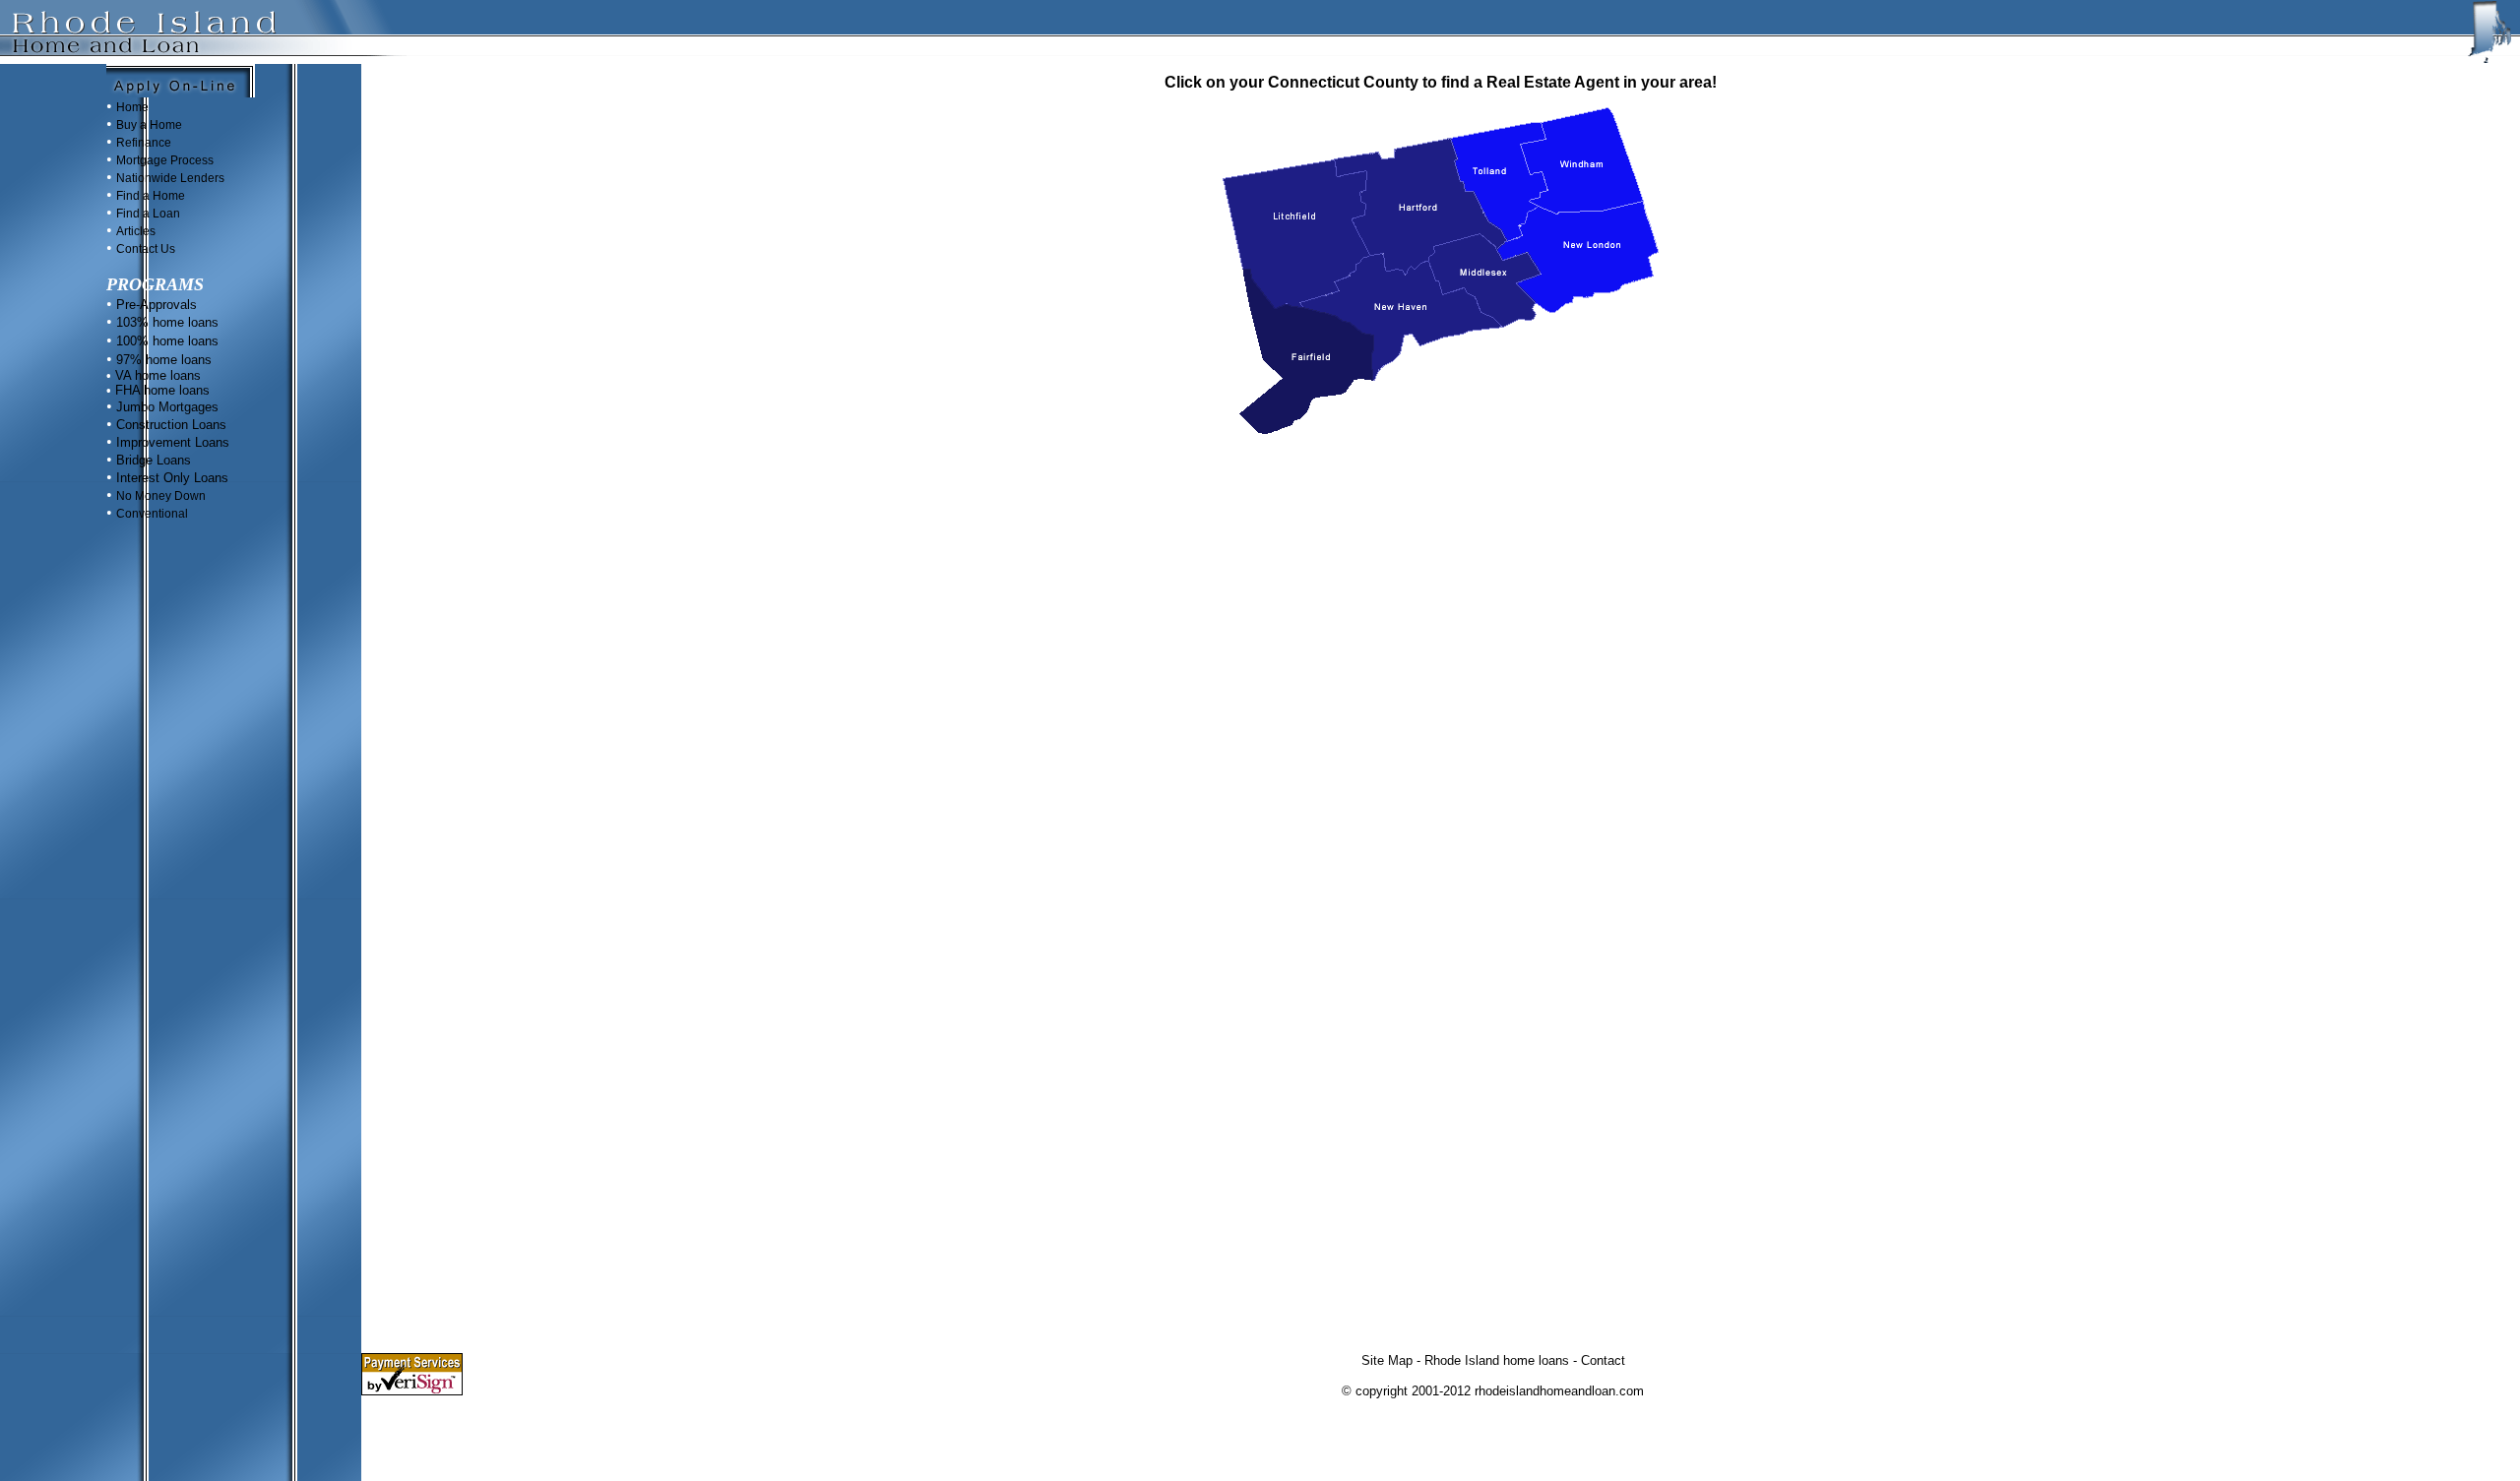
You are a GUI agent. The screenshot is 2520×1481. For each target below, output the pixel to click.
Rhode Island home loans (1497, 1360)
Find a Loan (148, 214)
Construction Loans (169, 425)
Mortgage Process (165, 160)
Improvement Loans (173, 442)
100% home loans (165, 341)
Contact (1603, 1360)
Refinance (144, 143)
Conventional (152, 514)
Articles (136, 231)
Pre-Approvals (155, 305)
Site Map (1387, 1360)
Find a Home (151, 196)
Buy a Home (149, 125)
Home (132, 107)
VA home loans (156, 375)
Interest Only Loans (172, 478)
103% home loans (165, 322)
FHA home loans (160, 390)
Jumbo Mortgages (165, 407)
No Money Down (161, 496)
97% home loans (164, 360)
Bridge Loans (154, 460)
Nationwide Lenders (170, 178)
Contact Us (146, 249)
